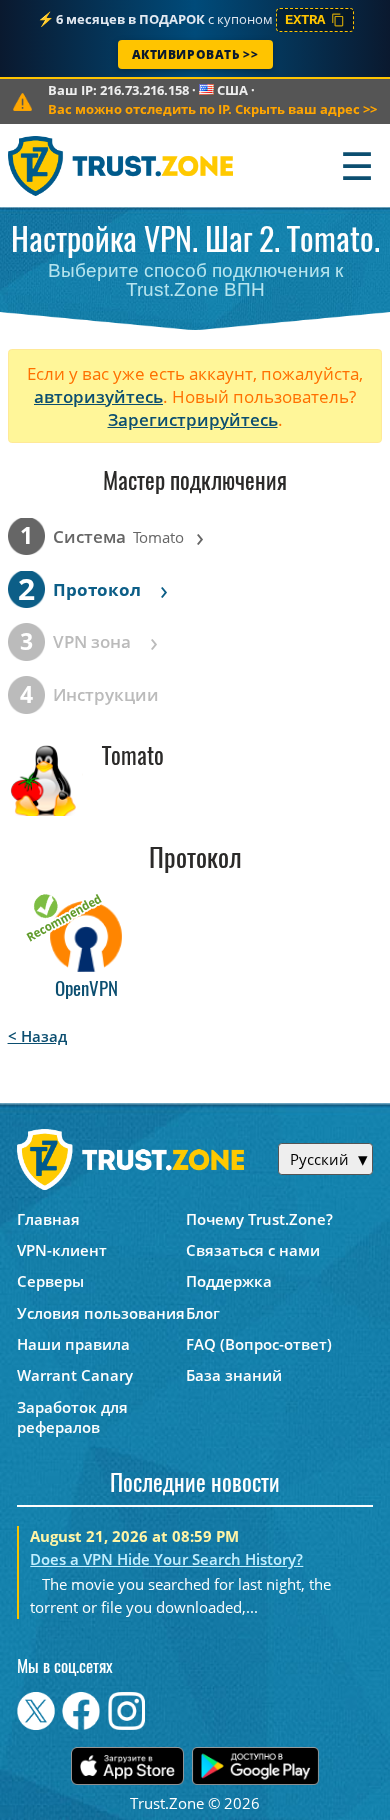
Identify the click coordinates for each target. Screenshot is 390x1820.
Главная (48, 1219)
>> (212, 109)
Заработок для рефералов (72, 1417)
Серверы (50, 1281)
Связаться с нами (253, 1250)
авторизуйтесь (98, 396)
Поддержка (229, 1281)
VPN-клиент (62, 1250)
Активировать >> (195, 54)
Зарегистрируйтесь (193, 419)
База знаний (234, 1375)
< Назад (37, 1036)
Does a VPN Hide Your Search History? (166, 1559)
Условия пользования (101, 1313)
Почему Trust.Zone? (259, 1219)
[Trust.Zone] (121, 165)
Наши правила (73, 1344)
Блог (203, 1313)
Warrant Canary (75, 1375)
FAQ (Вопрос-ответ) (259, 1344)
